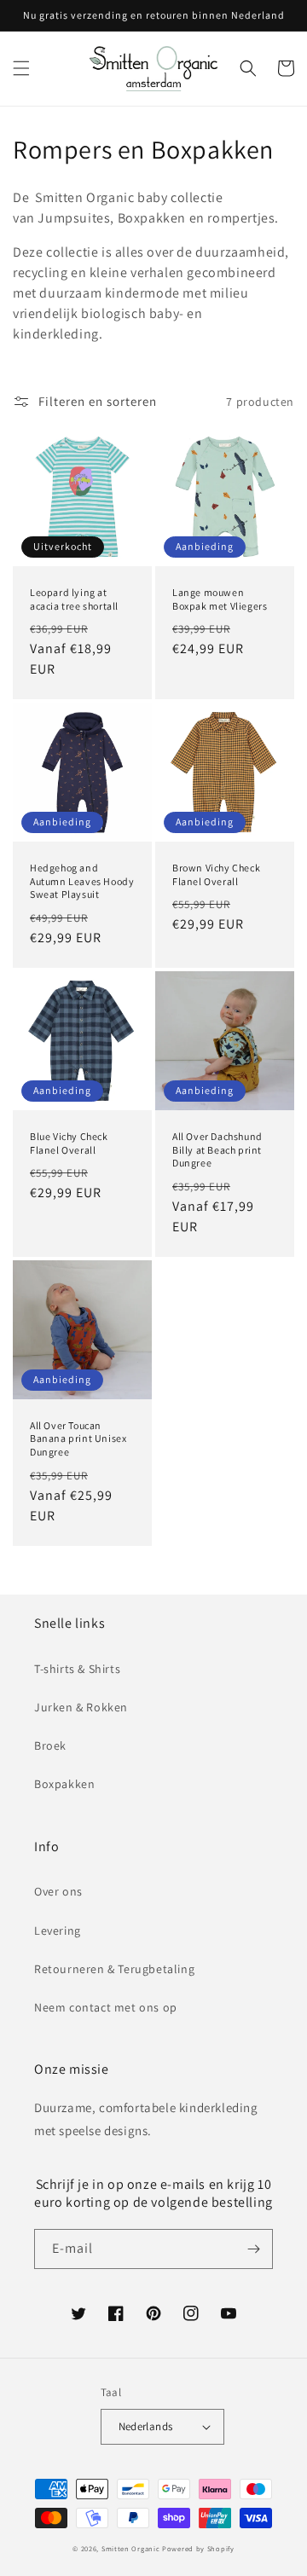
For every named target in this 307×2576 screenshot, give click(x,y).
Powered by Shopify (198, 2548)
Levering (58, 1931)
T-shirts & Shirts (77, 1669)
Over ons (58, 1891)
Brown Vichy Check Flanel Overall (216, 874)
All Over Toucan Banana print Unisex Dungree (78, 1439)
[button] (21, 68)
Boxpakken (64, 1784)
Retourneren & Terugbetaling (114, 1969)
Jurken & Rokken (81, 1707)
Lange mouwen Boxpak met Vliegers (220, 599)
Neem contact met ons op (106, 2007)
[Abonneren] (253, 2249)
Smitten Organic (131, 2548)
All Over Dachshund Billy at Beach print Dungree (217, 1149)
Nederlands (146, 2426)
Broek (50, 1745)
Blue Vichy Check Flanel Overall (69, 1143)
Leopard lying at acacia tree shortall (74, 599)
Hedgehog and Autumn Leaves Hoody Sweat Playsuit (82, 881)
